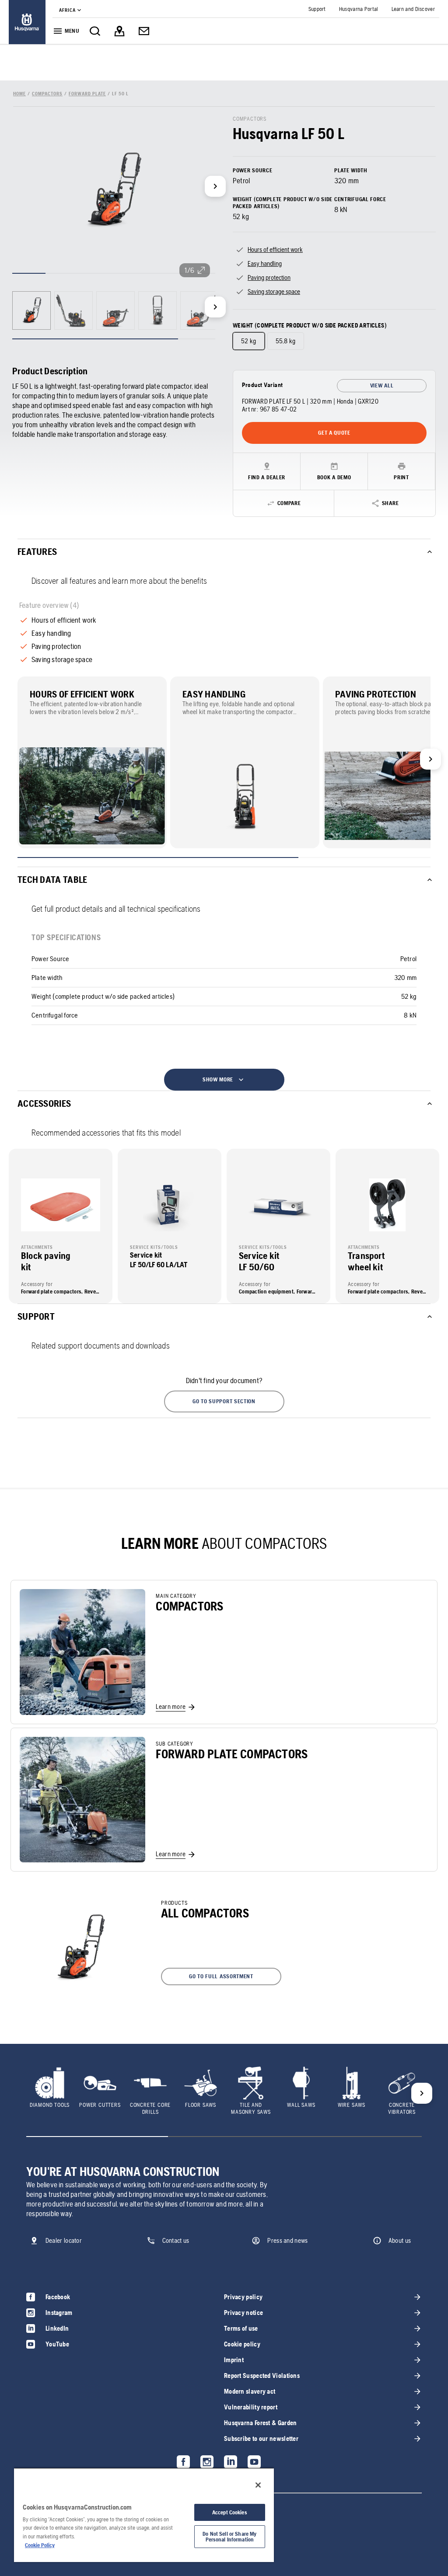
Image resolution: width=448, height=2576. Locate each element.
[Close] (258, 2485)
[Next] (215, 186)
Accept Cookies (230, 2512)
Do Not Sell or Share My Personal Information (229, 2537)
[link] (27, 22)
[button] (224, 1401)
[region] (144, 2515)
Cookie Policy (40, 2545)
